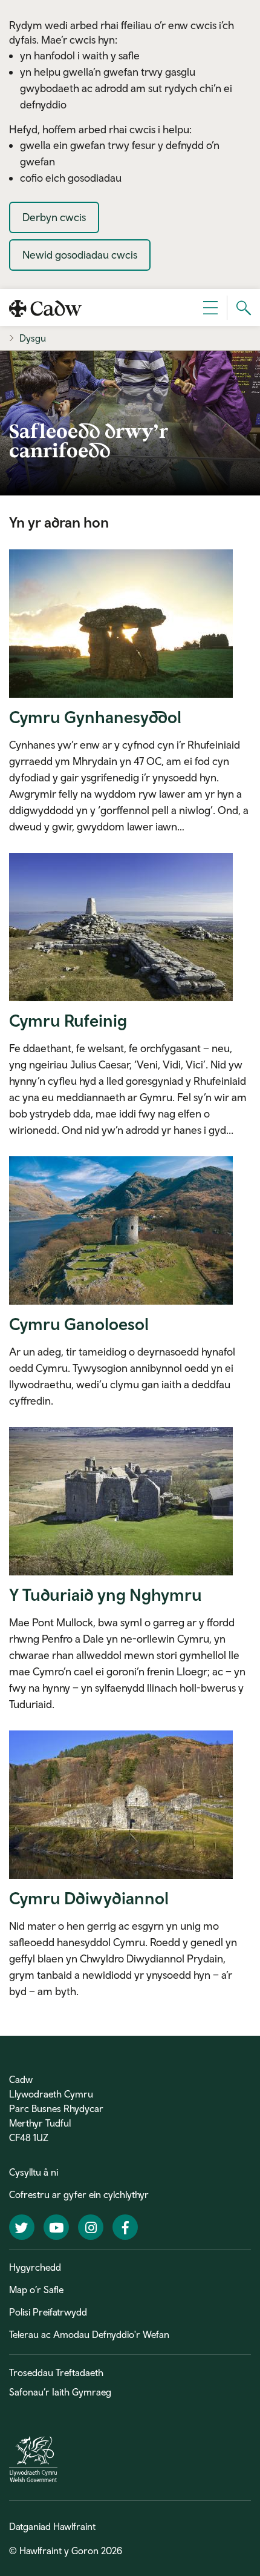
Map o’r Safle (36, 2290)
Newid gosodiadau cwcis (80, 255)
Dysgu (33, 338)
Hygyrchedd (35, 2267)
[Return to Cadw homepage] (45, 307)
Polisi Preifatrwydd (48, 2312)
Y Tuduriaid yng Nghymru (106, 1594)
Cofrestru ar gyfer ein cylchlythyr (79, 2194)
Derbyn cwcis (54, 217)
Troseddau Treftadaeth (56, 2372)
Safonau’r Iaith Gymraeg (60, 2392)
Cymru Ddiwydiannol (89, 1898)
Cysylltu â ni (34, 2172)
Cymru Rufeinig (68, 1020)
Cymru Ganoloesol (79, 1324)
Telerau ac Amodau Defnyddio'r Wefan (89, 2334)
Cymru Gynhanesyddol (95, 717)
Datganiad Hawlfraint (52, 2526)
